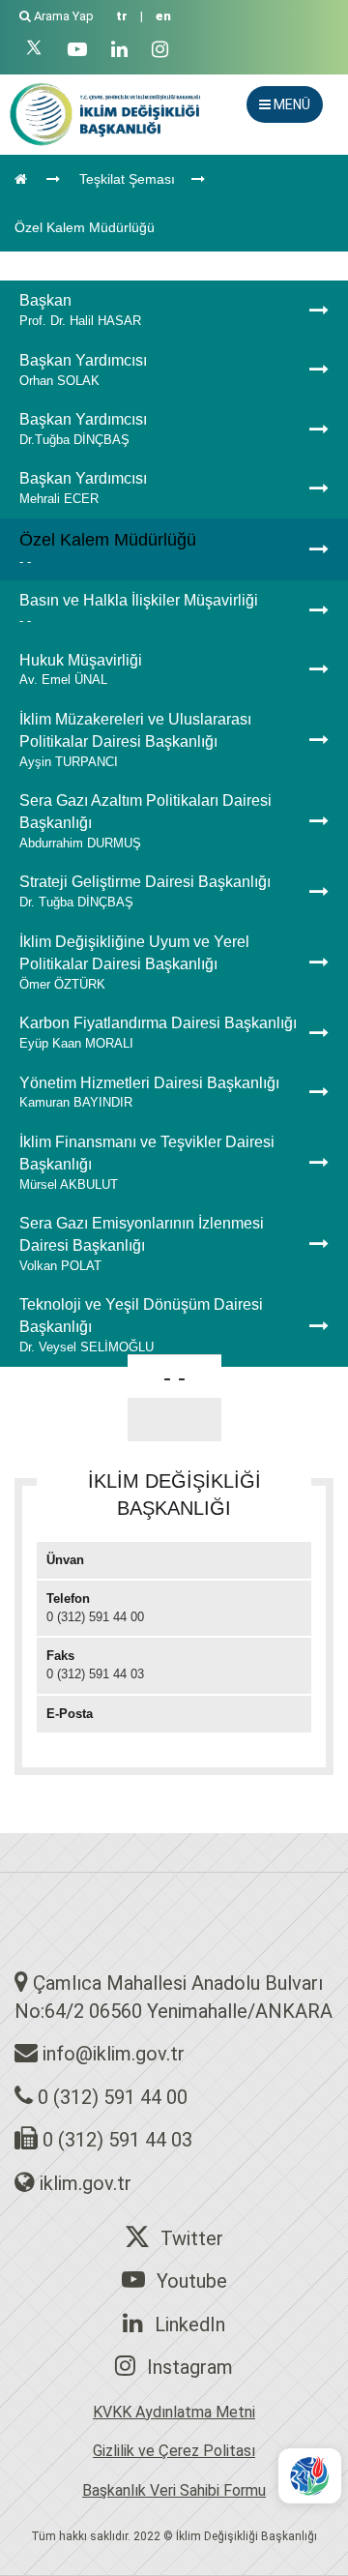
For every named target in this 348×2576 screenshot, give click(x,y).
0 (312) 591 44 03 (117, 2140)
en (163, 16)
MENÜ (290, 104)
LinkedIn (190, 2324)
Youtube (192, 2281)
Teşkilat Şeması (127, 179)
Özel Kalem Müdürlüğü (85, 227)
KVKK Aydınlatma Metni (174, 2412)
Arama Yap (64, 16)
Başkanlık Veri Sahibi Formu (174, 2490)
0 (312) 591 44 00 (113, 2097)
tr (122, 16)
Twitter (192, 2238)
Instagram (190, 2367)
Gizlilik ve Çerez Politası (174, 2451)
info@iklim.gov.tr (114, 2054)
